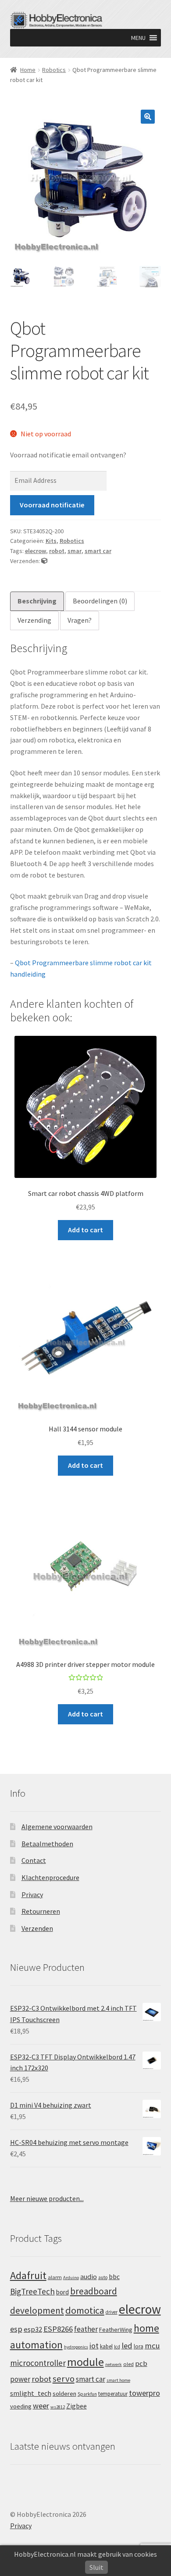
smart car (98, 551)
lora (139, 2346)
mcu (152, 2346)
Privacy (32, 1895)
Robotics (54, 70)
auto (103, 2277)
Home (28, 70)
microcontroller (38, 2363)
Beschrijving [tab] (37, 601)
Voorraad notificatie (52, 505)
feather (86, 2329)
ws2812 (58, 2407)
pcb (141, 2364)
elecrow (36, 551)
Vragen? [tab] (80, 620)
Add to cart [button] (85, 1230)
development (37, 2310)
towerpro (144, 2393)
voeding (21, 2406)
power (20, 2379)
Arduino (71, 2278)
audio (89, 2276)
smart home (118, 2380)
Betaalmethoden (47, 1844)
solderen (64, 2394)
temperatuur (113, 2394)
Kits (51, 541)
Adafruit (28, 2275)
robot (57, 551)
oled (128, 2364)
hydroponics (76, 2347)
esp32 (33, 2329)
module (85, 2362)
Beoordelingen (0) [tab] (100, 601)
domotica (85, 2310)
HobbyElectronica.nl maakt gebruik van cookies (85, 2554)
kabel (106, 2346)
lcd (117, 2347)
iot (94, 2346)
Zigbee (77, 2406)
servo (64, 2379)
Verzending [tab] (34, 620)
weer (41, 2406)
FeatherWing (116, 2330)
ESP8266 (58, 2329)
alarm (55, 2277)
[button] (138, 38)
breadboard (94, 2291)
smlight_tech (31, 2393)
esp (16, 2329)
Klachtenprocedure (50, 1877)
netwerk (114, 2364)
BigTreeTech (32, 2291)
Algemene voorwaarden (57, 1827)
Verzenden (37, 1928)
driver (112, 2312)
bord (62, 2292)
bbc (114, 2277)
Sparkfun (87, 2394)
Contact (34, 1860)
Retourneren (41, 1911)
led (127, 2346)
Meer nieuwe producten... (47, 2198)
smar (75, 551)
